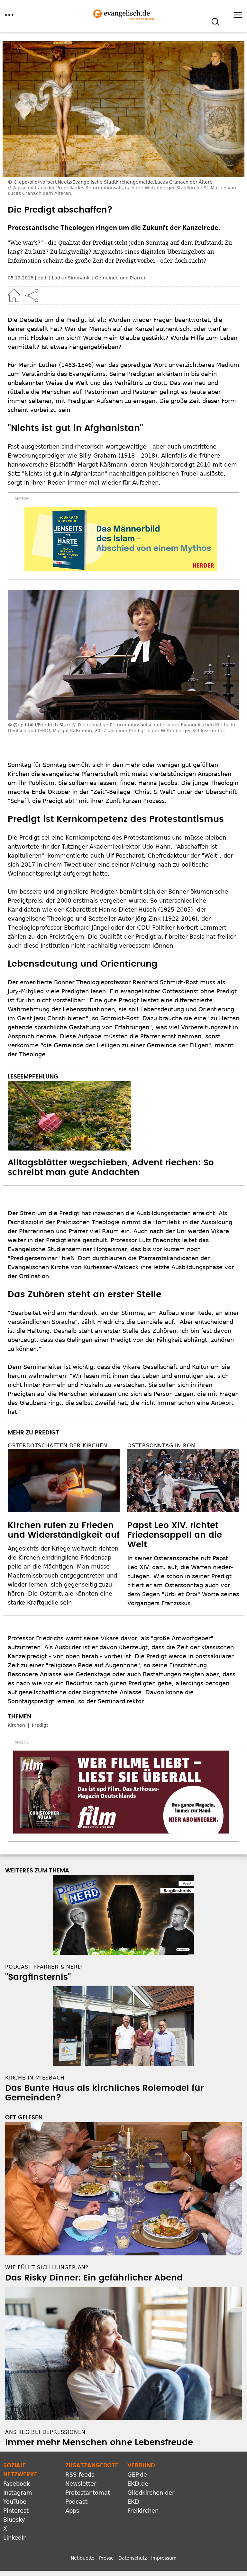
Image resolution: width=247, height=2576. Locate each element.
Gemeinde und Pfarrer (120, 278)
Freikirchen (143, 2511)
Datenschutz (133, 2558)
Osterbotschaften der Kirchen (57, 1446)
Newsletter (81, 2484)
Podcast (76, 2502)
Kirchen (16, 1725)
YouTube (15, 2502)
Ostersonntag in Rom (162, 1446)
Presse (106, 2558)
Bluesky (14, 2520)
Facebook (17, 2484)
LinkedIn (15, 2538)
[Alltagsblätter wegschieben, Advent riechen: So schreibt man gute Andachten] (123, 1116)
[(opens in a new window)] (121, 539)
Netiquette (83, 2558)
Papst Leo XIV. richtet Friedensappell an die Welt (175, 1535)
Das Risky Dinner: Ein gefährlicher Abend (94, 2278)
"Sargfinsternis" (38, 1977)
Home (14, 296)
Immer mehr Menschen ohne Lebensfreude (99, 2443)
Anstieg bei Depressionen (45, 2432)
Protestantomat (88, 2493)
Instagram (18, 2493)
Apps (72, 2511)
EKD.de (138, 2484)
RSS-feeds (80, 2475)
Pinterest (16, 2511)
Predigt (40, 1725)
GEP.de (137, 2475)
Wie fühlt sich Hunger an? (47, 2267)
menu (9, 15)
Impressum (164, 2558)
